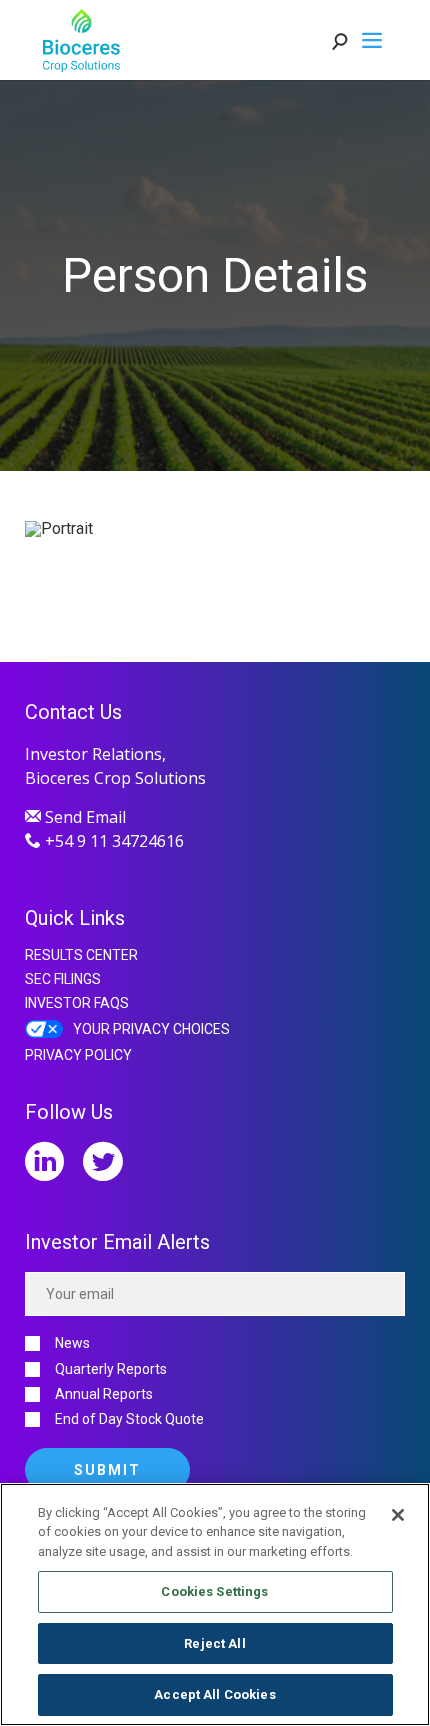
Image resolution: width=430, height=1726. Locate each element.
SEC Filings (63, 979)
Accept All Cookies (214, 1694)
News (72, 1343)
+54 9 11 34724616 (112, 841)
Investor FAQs (77, 1003)
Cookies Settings (214, 1591)
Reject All (214, 1643)
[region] (215, 1604)
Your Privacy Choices (151, 1029)
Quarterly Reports (111, 1369)
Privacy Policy (78, 1055)
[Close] (398, 1515)
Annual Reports (104, 1394)
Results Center (81, 955)
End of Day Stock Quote (129, 1419)
